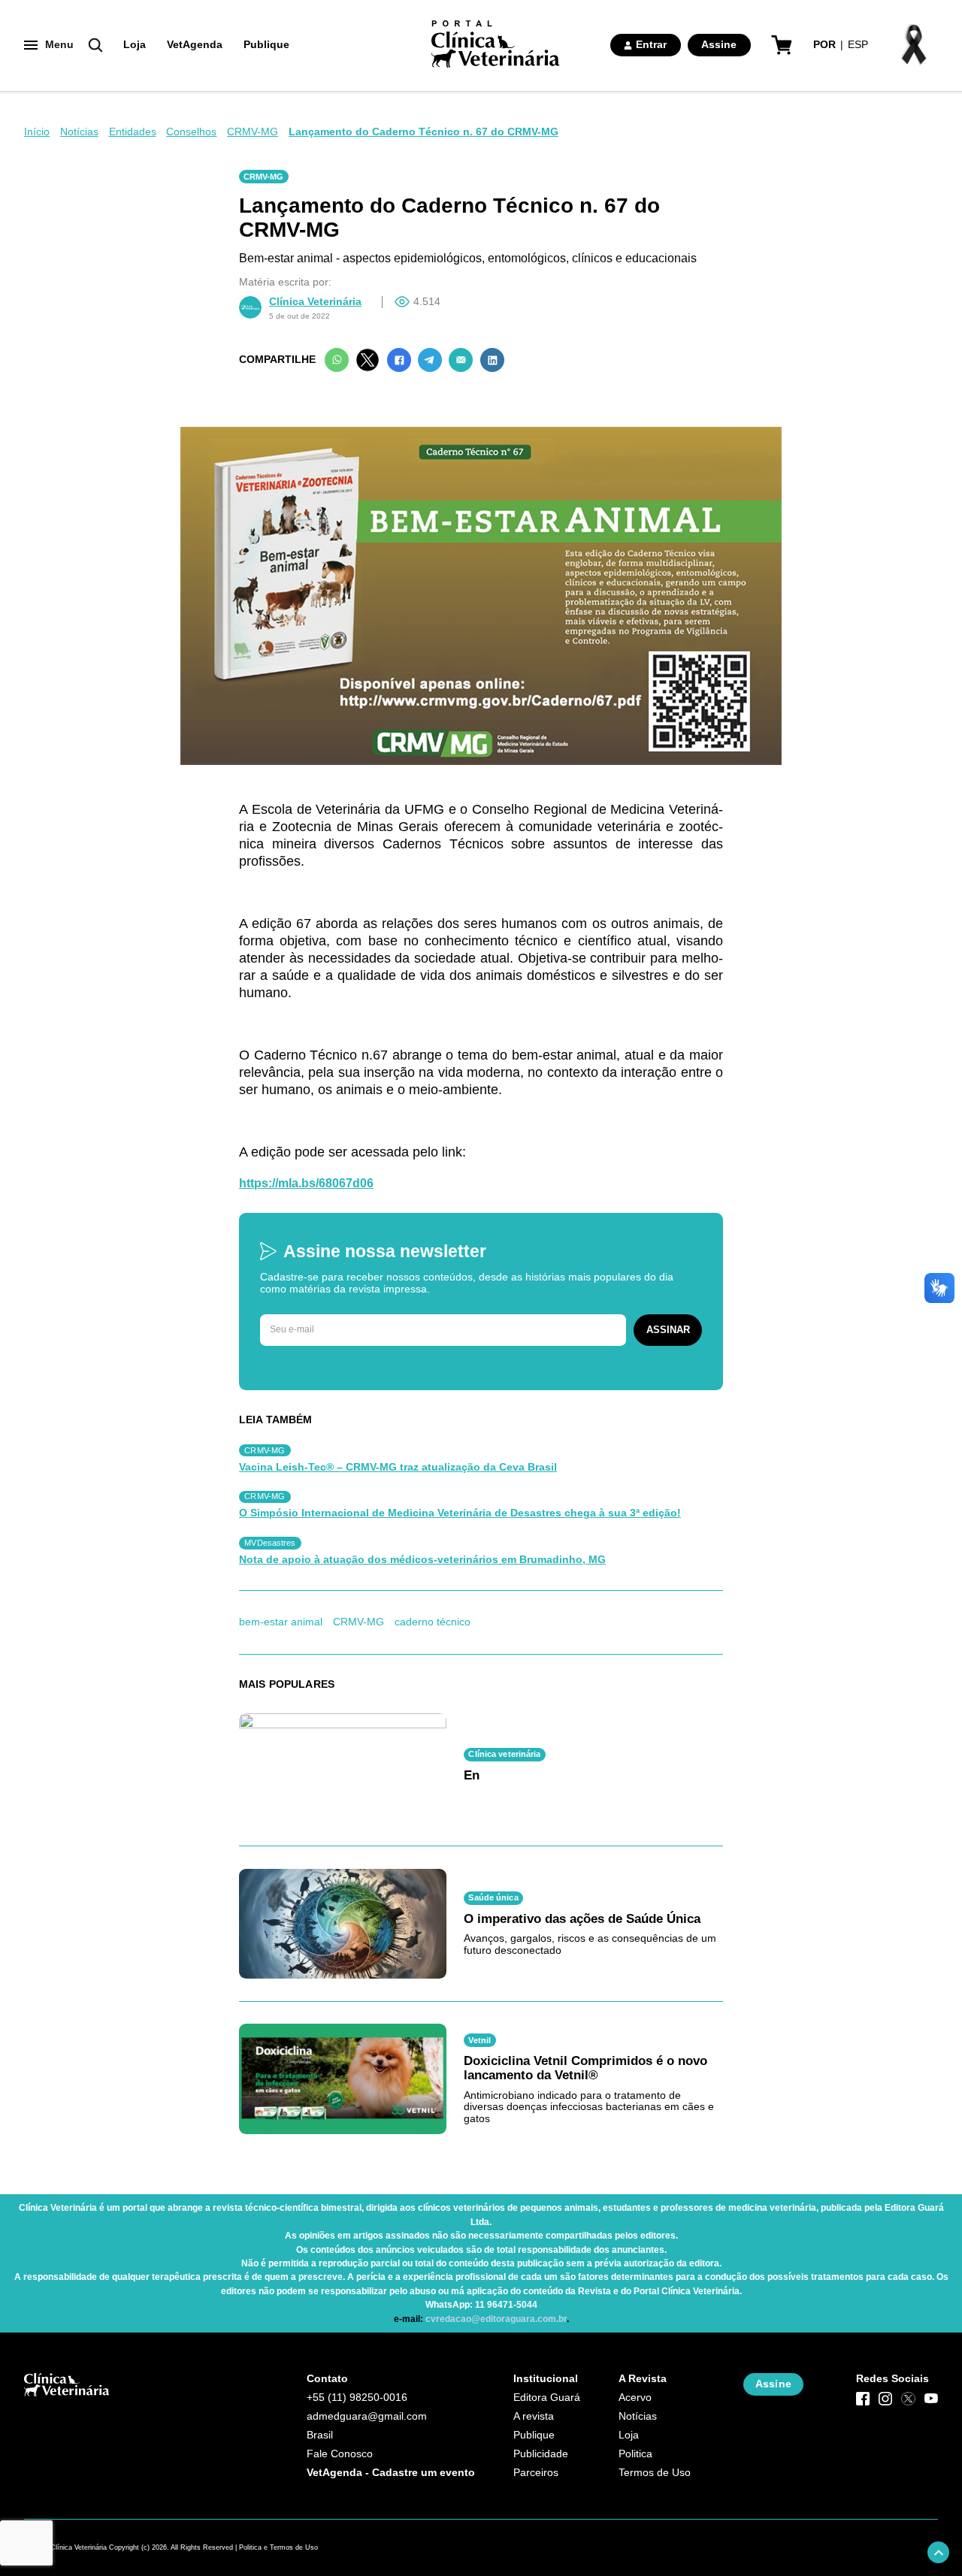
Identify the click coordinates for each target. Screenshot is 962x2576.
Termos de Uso (655, 2473)
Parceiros (536, 2473)
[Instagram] (885, 2399)
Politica (635, 2454)
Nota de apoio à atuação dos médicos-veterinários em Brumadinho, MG (422, 1560)
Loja (135, 45)
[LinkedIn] (492, 360)
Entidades (133, 132)
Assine (719, 45)
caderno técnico (433, 1622)
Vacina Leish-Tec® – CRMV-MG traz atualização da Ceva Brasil (398, 1467)
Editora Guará (547, 2398)
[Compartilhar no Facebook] (399, 360)
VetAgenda (195, 45)
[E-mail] (461, 360)
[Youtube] (931, 2399)
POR (824, 45)
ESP (858, 45)
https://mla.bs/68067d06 (306, 1183)
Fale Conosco (340, 2454)
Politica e (253, 2547)
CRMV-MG (253, 132)
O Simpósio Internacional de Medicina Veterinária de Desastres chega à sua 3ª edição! (460, 1513)
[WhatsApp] (337, 360)
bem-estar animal (281, 1622)
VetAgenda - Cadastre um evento (391, 2473)
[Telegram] (430, 360)
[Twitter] (368, 360)
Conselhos (191, 132)
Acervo (635, 2398)
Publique (266, 45)
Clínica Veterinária (315, 302)
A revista (534, 2416)
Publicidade (541, 2454)
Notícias (79, 132)
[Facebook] (863, 2399)
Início (37, 132)
